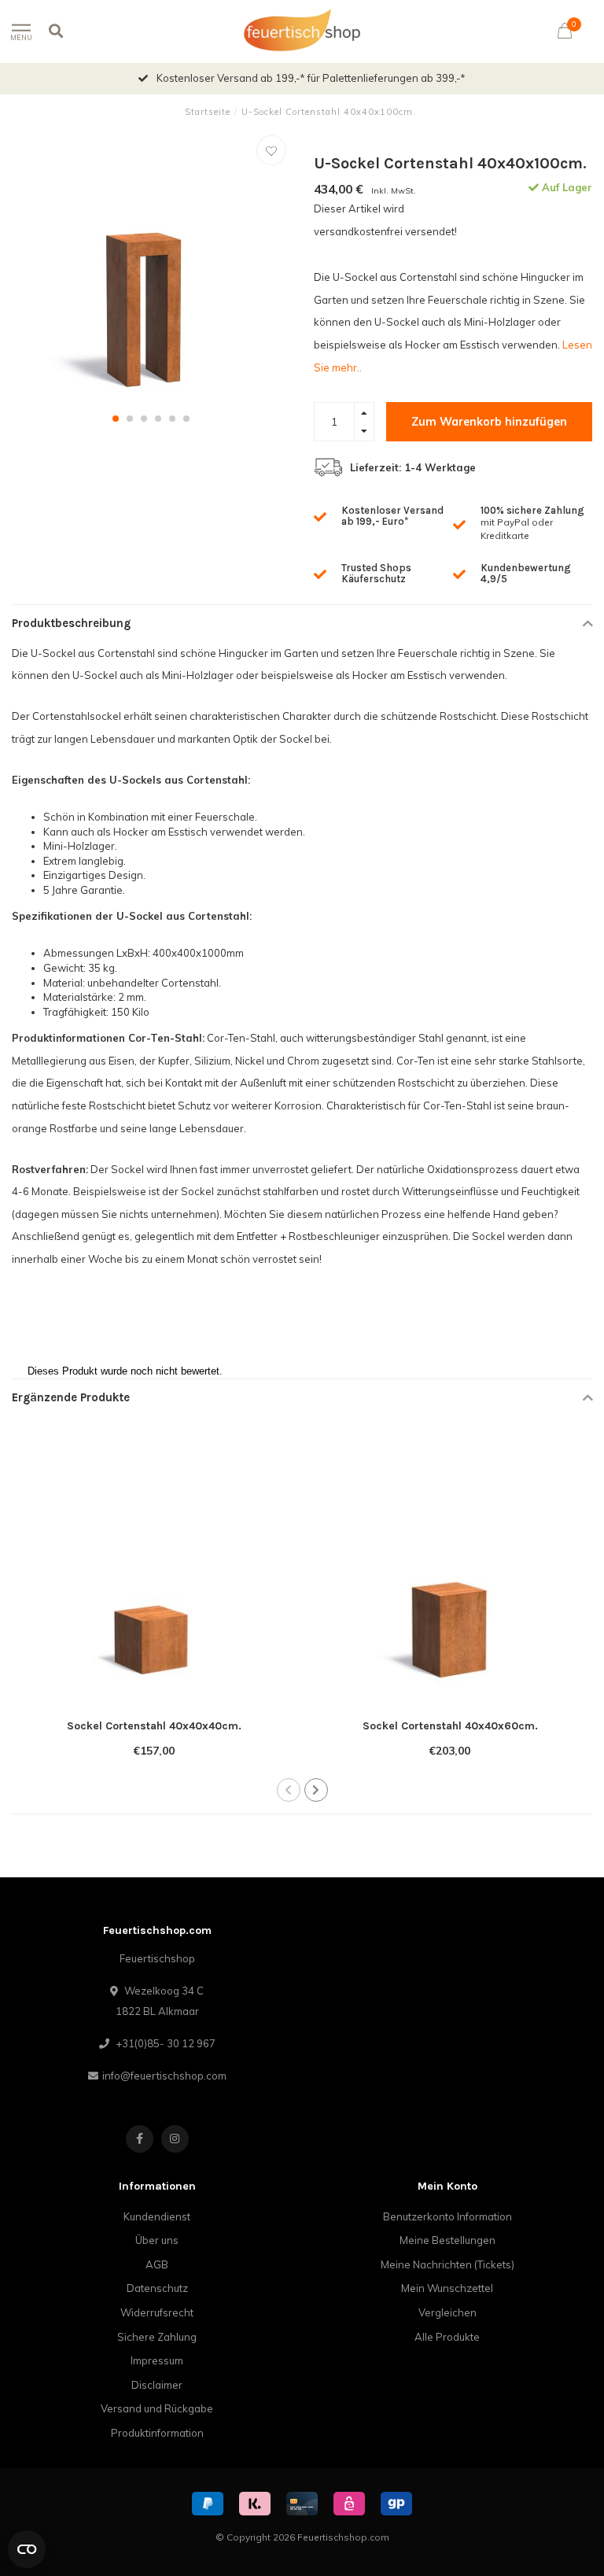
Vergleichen (447, 2312)
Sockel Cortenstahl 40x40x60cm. (450, 1726)
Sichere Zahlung (157, 2337)
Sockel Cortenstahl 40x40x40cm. (154, 1726)
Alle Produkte (447, 2337)
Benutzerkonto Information (447, 2216)
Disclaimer (157, 2385)
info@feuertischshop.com (164, 2076)
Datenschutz (157, 2288)
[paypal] (208, 2504)
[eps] (349, 2504)
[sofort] (255, 2504)
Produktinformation (157, 2433)
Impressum (157, 2360)
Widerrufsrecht (157, 2312)
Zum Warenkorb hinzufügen (489, 422)
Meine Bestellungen (447, 2240)
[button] (116, 419)
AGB (157, 2264)
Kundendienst (157, 2216)
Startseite (208, 112)
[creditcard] (302, 2504)
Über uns (157, 2240)
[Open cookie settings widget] (27, 2549)
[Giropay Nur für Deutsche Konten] (396, 2504)
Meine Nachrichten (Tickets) (447, 2264)
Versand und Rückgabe (157, 2408)
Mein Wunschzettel (447, 2288)
